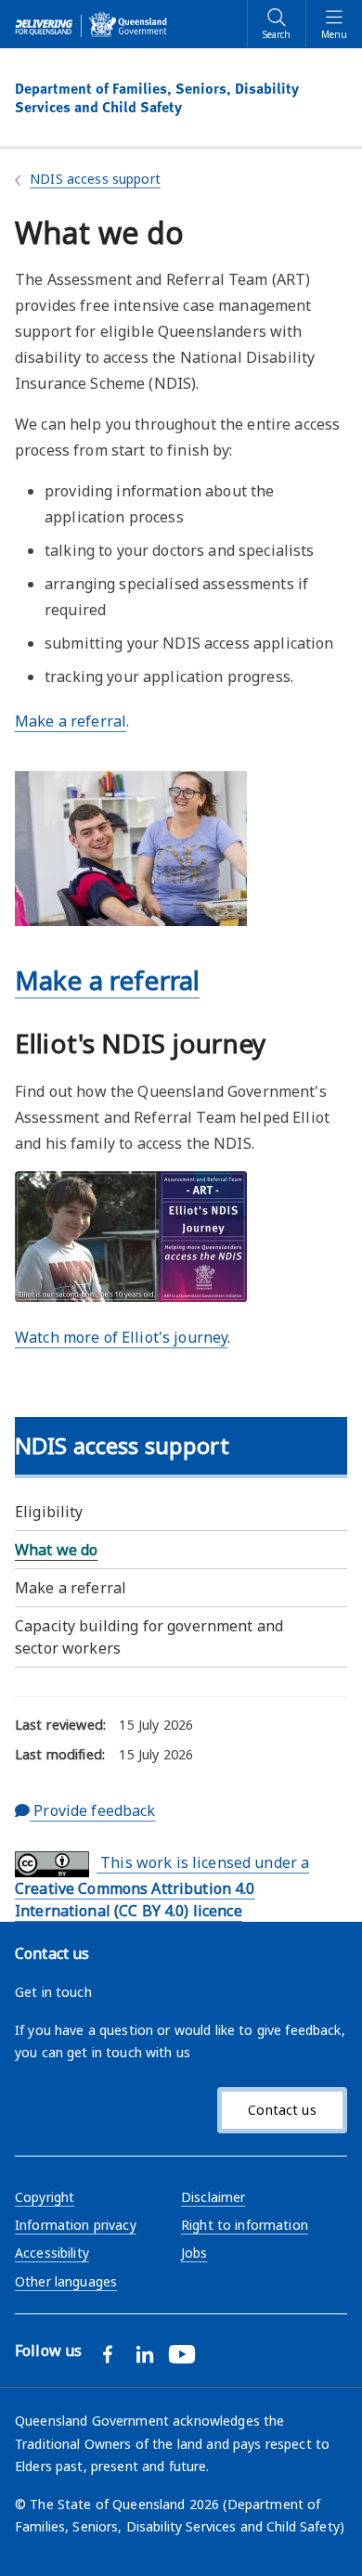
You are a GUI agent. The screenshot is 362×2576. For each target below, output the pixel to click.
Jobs (194, 2253)
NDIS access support (95, 179)
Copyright (45, 2197)
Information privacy (76, 2225)
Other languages (66, 2281)
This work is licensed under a (162, 1887)
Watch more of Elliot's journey (121, 1337)
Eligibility (49, 1512)
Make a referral (71, 1588)
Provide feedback (92, 1810)
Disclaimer (213, 2197)
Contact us (282, 2110)
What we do (56, 1550)
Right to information (245, 2225)
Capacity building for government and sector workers (149, 1637)
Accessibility (52, 2253)
